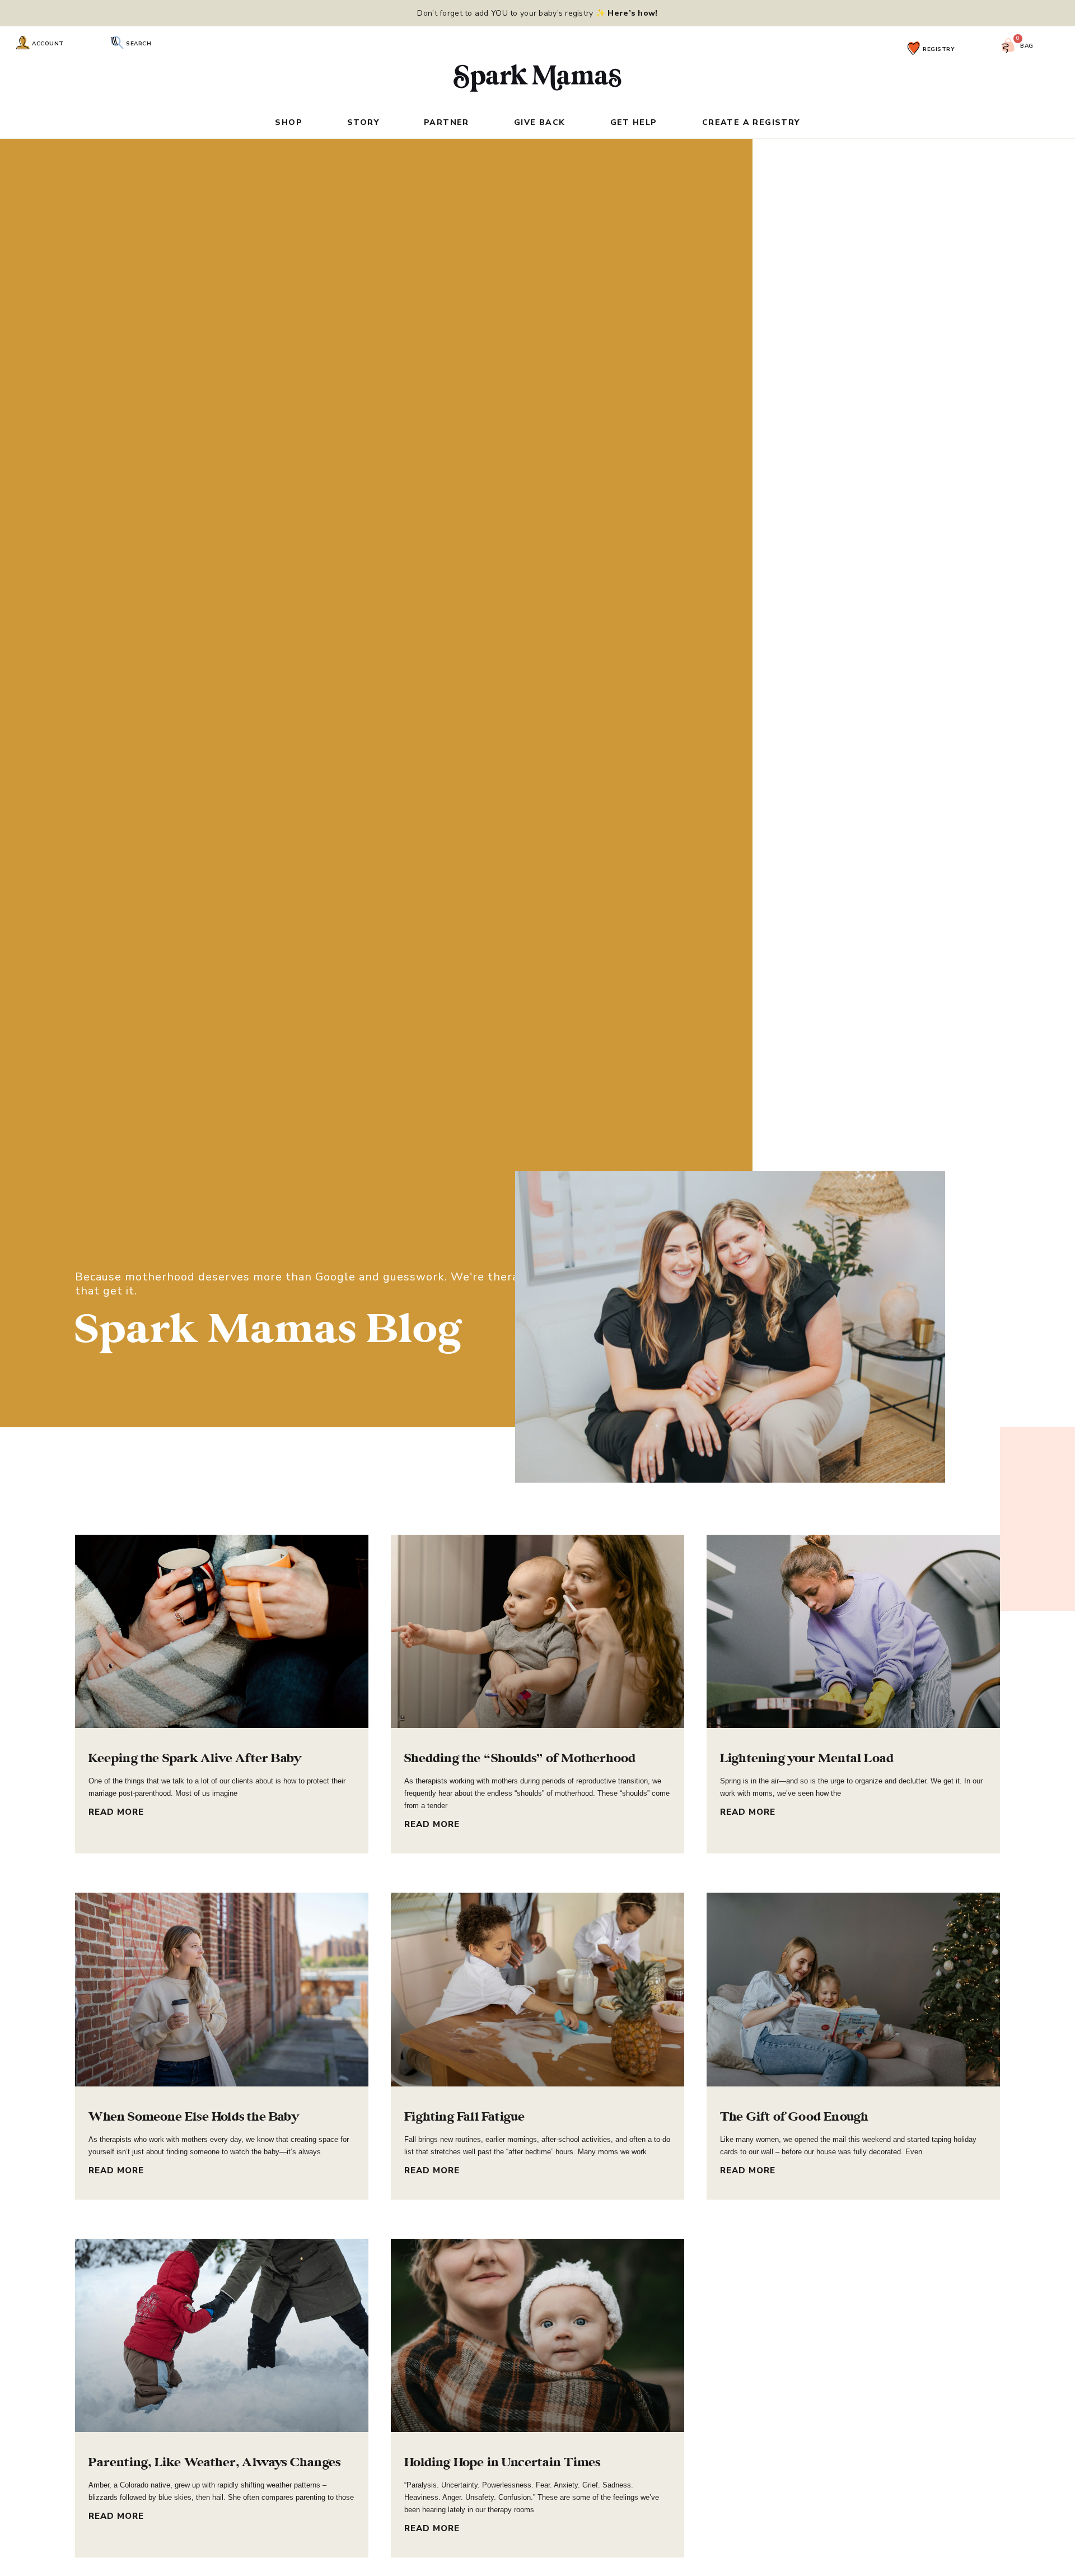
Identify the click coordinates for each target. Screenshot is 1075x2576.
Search (139, 44)
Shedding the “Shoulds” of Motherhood (520, 1758)
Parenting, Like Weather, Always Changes (214, 2462)
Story (363, 123)
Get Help (634, 123)
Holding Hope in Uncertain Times (502, 2462)
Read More (116, 1812)
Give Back (540, 123)
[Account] (23, 43)
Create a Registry (751, 123)
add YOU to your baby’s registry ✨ (565, 13)
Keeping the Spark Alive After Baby (195, 1758)
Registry (939, 49)
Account (48, 44)
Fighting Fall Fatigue (464, 2117)
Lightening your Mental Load (807, 1758)
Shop (289, 123)
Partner (447, 123)
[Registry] (914, 48)
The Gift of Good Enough (794, 2117)
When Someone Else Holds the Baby (193, 2117)
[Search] (117, 43)
